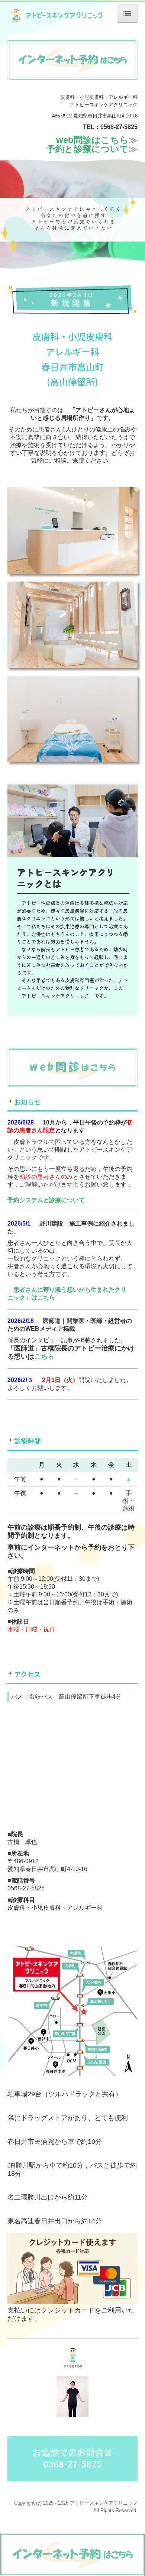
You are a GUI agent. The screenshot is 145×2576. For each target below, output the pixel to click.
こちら (44, 1356)
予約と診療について (88, 149)
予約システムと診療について (46, 1200)
